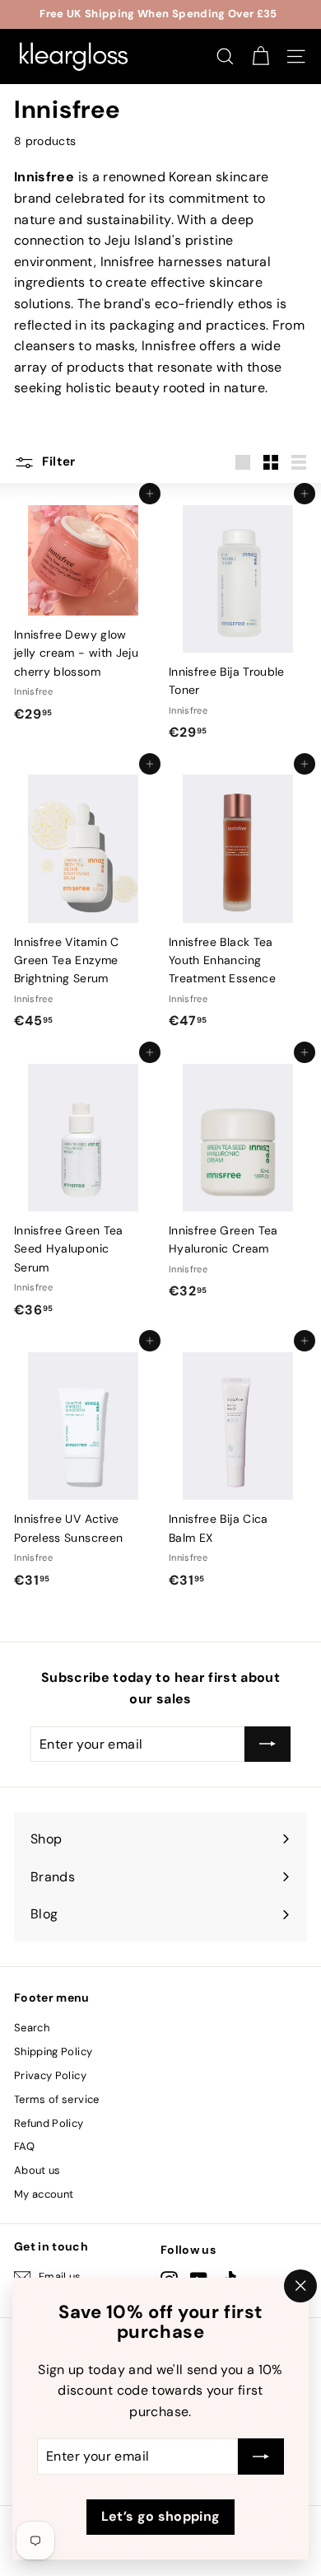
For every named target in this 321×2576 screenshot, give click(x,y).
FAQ (24, 2146)
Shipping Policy (53, 2051)
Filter (57, 461)
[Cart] (261, 56)
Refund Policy (49, 2123)
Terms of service (57, 2099)
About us (37, 2170)
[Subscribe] (261, 2457)
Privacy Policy (50, 2075)
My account (44, 2194)
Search (32, 2028)
